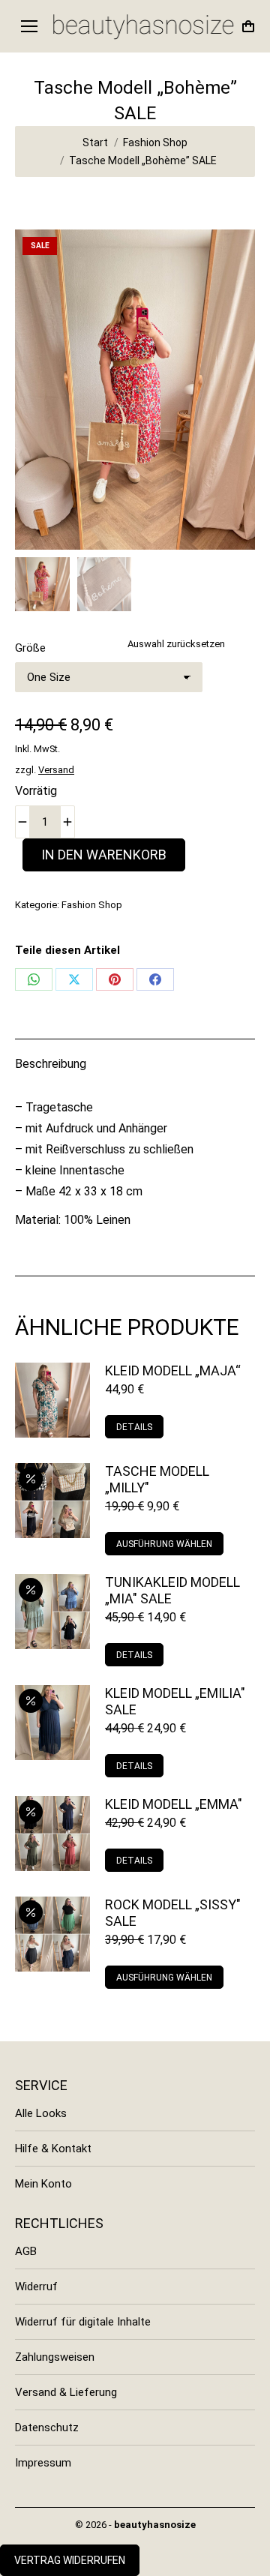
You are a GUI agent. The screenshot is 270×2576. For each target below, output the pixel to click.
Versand (56, 770)
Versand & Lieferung (66, 2392)
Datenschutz (47, 2428)
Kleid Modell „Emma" (174, 1804)
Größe (30, 648)
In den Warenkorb (104, 855)
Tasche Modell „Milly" (157, 1479)
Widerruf (36, 2287)
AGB (26, 2251)
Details (134, 1427)
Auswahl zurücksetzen (176, 644)
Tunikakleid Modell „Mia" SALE (172, 1590)
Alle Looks (41, 2113)
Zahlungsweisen (55, 2357)
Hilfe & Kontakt (53, 2149)
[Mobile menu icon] (29, 26)
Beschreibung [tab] (51, 1064)
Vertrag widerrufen (70, 2560)
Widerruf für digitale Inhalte (83, 2322)
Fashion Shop (92, 905)
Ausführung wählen (164, 1544)
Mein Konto (43, 2184)
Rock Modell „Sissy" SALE (173, 1913)
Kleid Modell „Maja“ (173, 1370)
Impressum (43, 2463)
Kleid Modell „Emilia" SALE (175, 1701)
